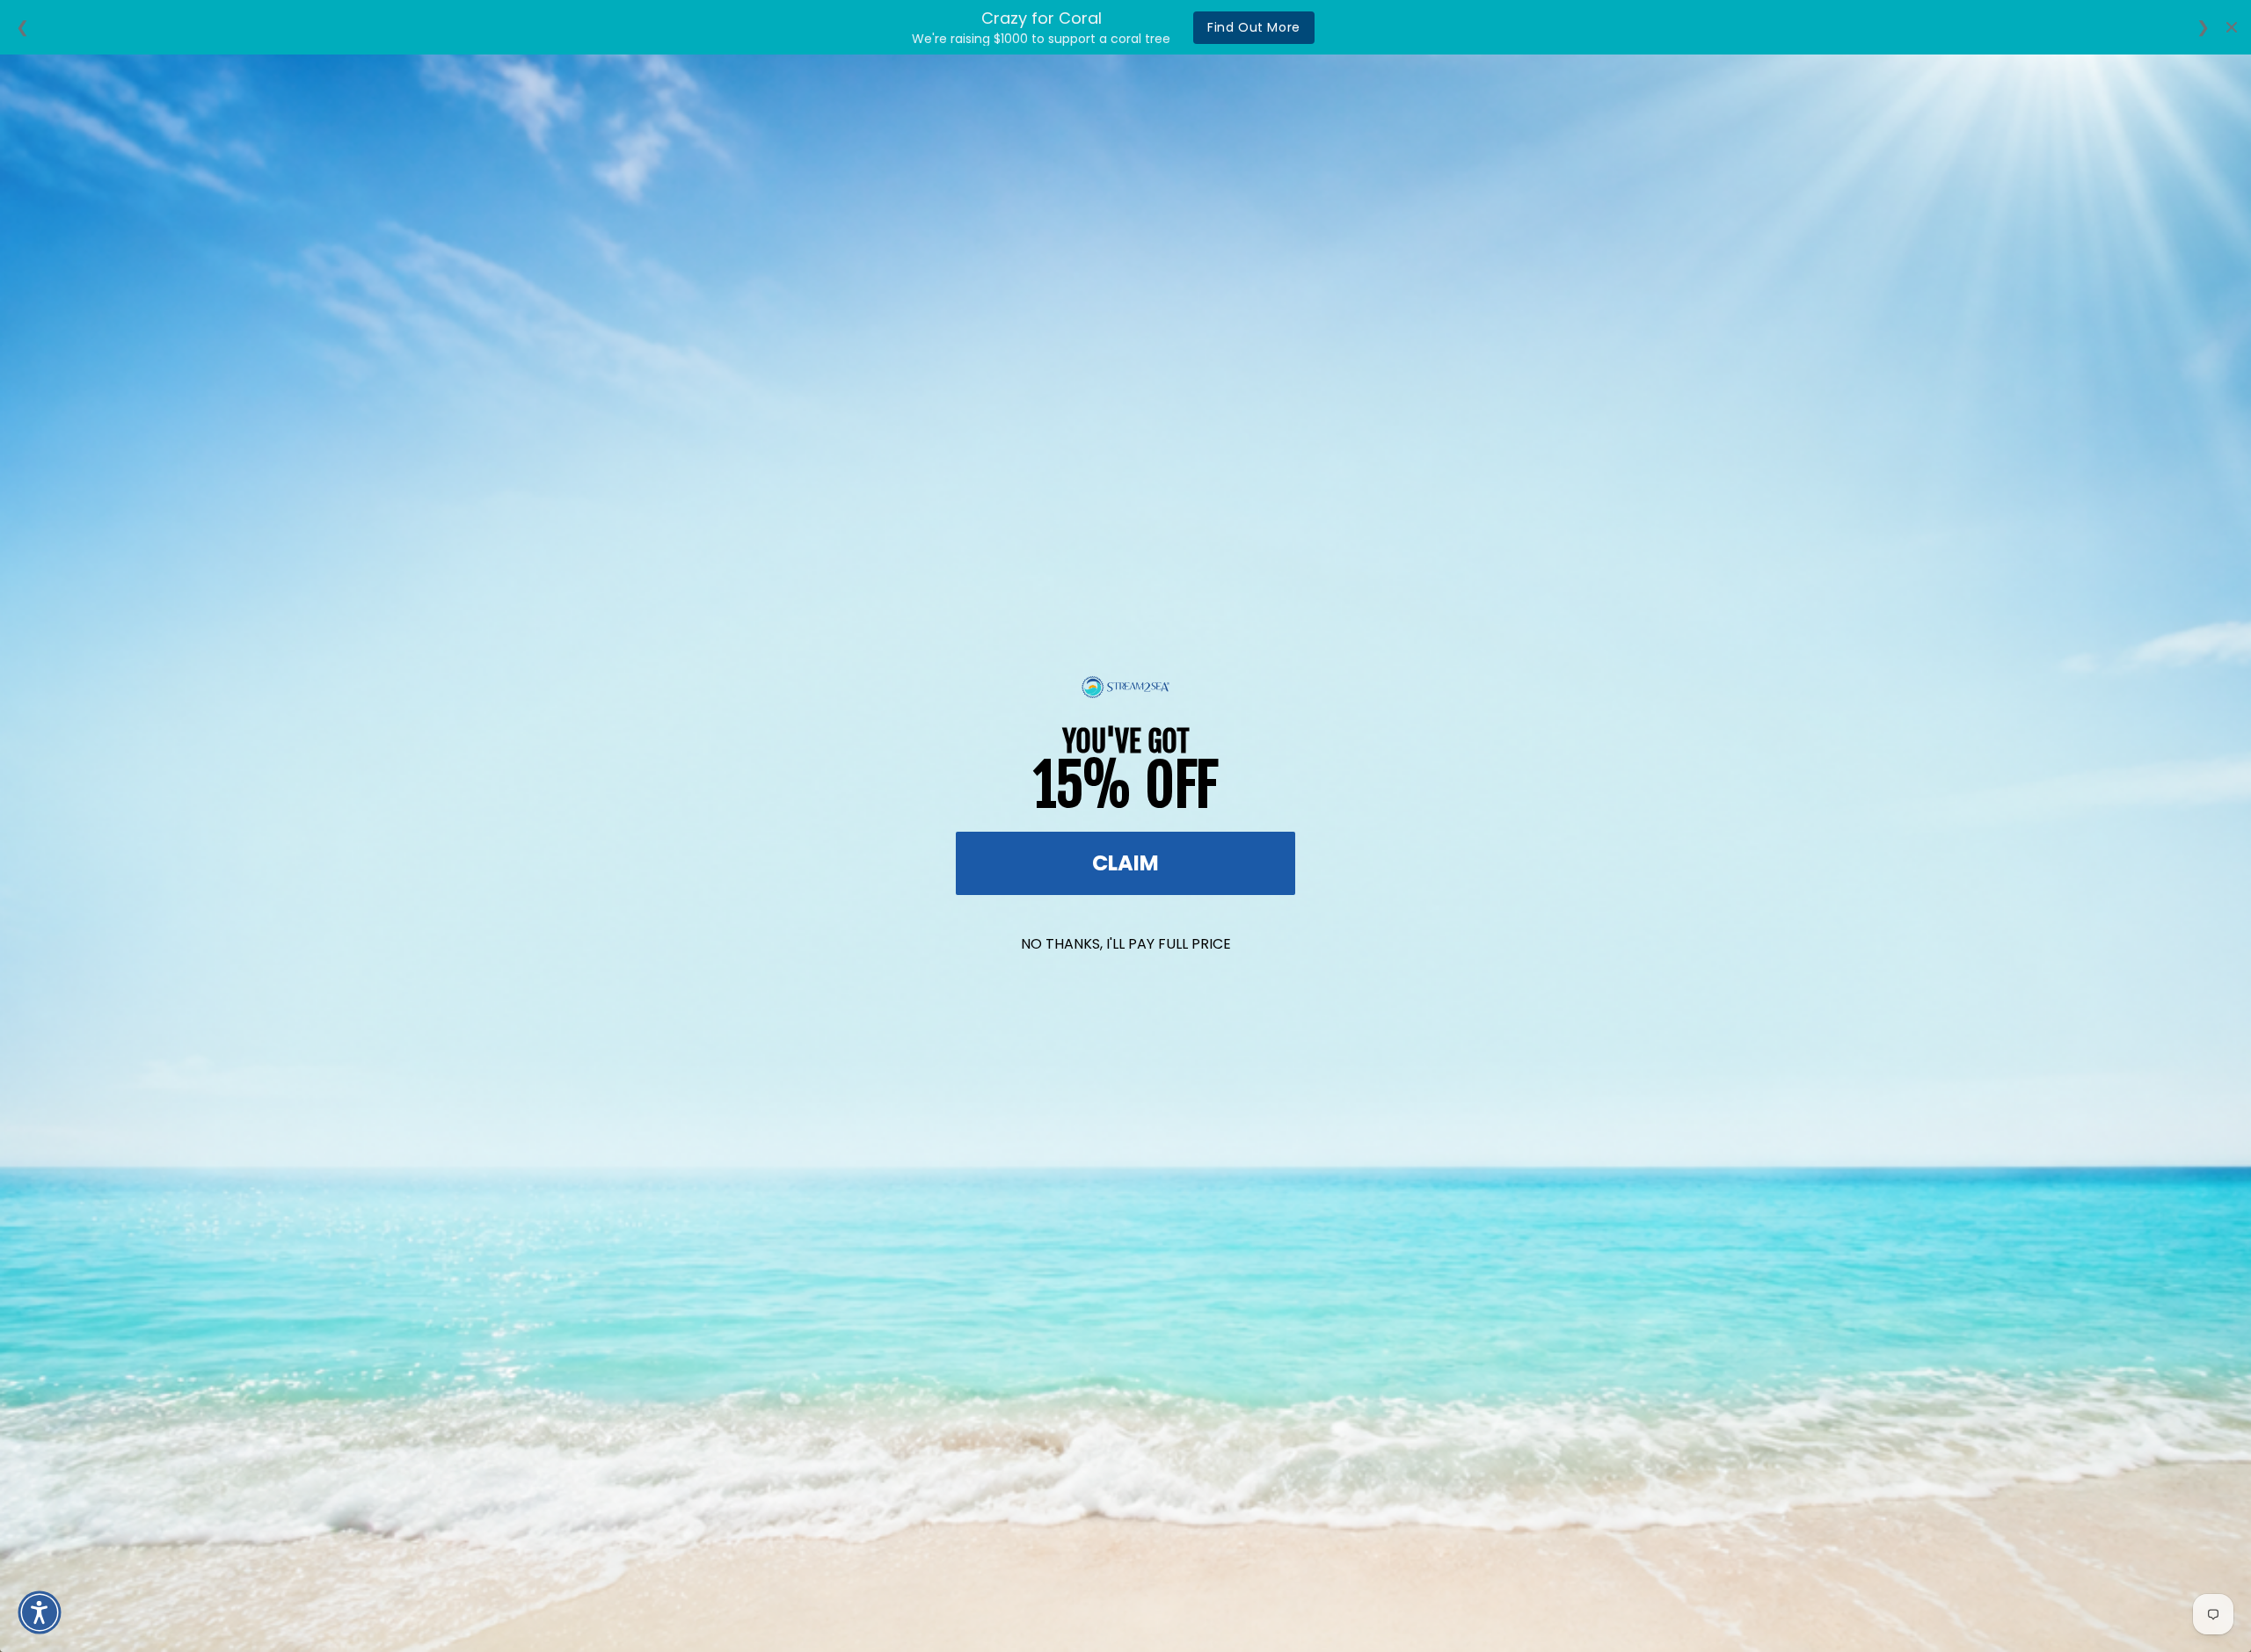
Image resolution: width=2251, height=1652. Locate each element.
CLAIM (1125, 863)
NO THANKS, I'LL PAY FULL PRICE (1126, 944)
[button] (40, 1612)
